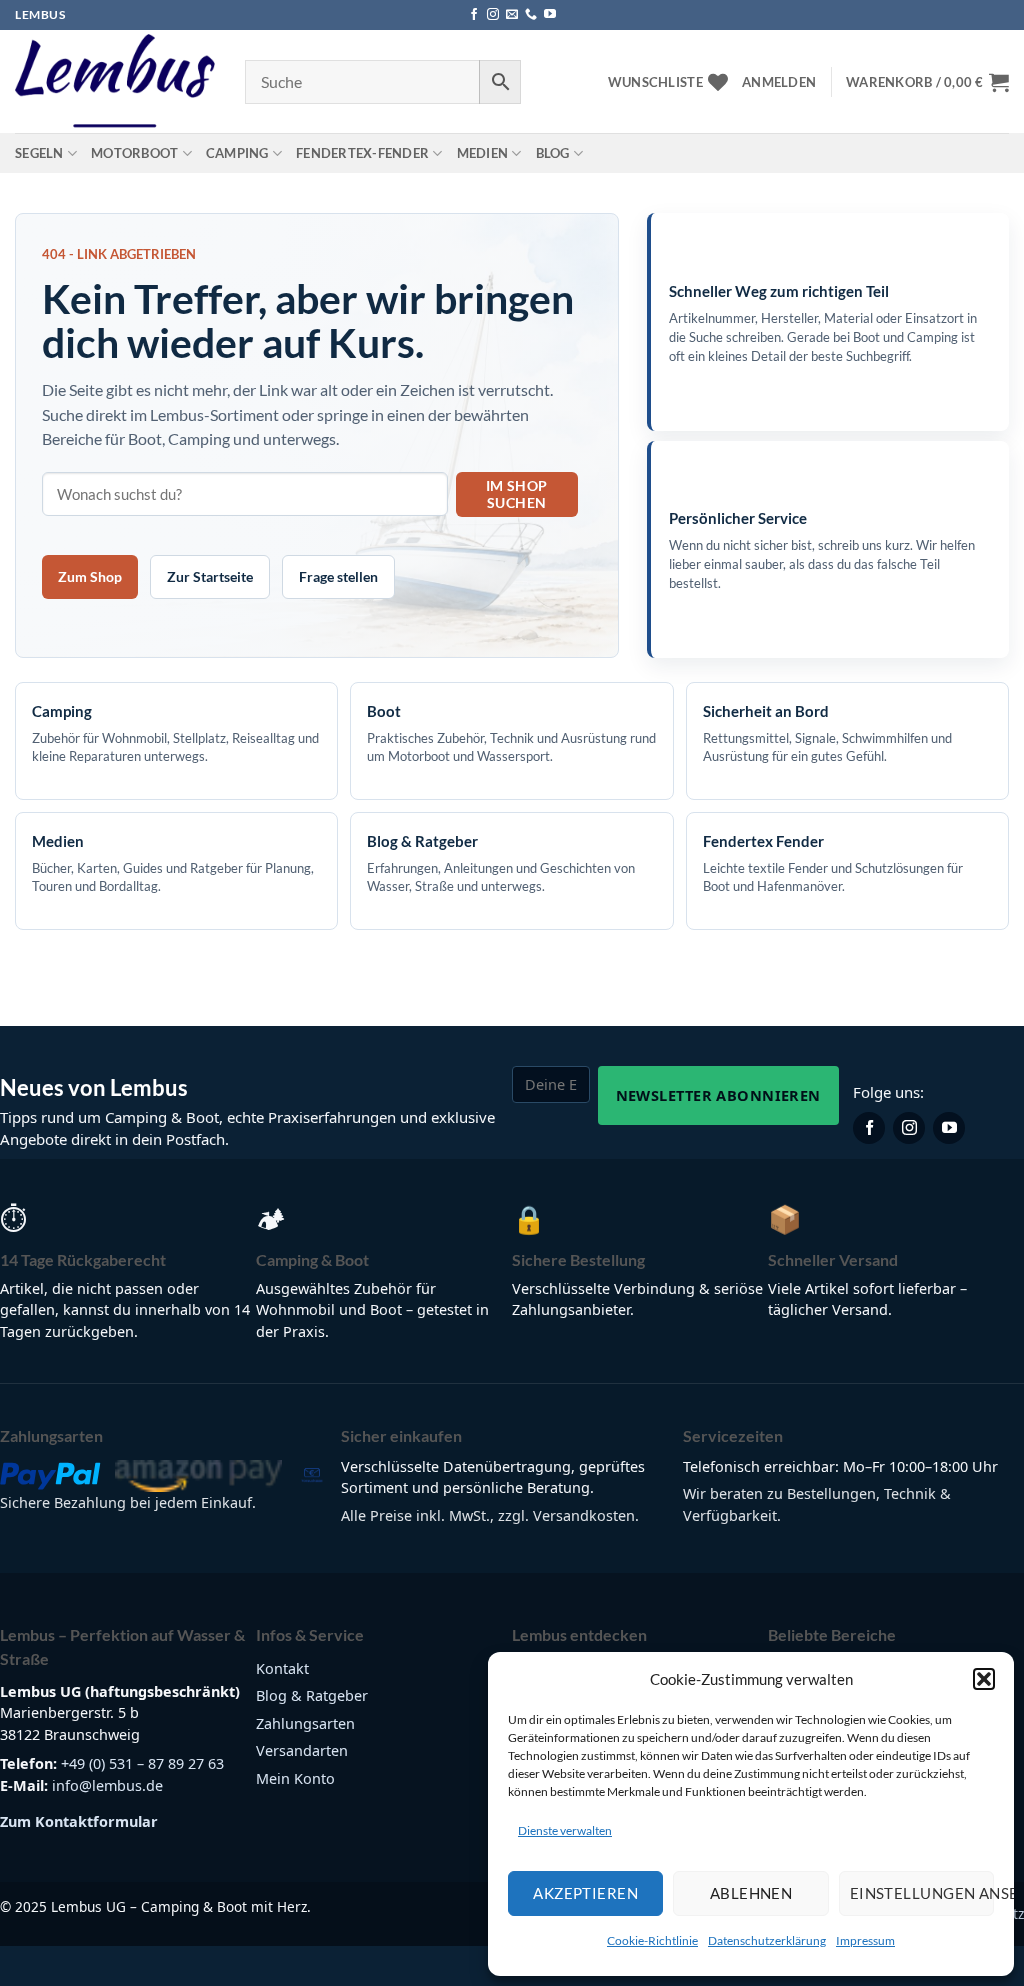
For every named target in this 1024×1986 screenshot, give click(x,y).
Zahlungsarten (305, 1723)
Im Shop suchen (517, 494)
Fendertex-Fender (362, 153)
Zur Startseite (210, 576)
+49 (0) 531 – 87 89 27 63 (142, 1763)
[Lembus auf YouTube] (949, 1128)
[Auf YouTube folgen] (550, 15)
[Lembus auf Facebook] (869, 1128)
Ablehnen (751, 1893)
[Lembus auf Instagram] (909, 1128)
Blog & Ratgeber (312, 1695)
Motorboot (134, 153)
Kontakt (282, 1668)
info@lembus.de (107, 1785)
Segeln (39, 153)
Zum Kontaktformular (79, 1821)
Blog (553, 153)
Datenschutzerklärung (767, 1940)
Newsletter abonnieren (718, 1095)
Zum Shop (90, 576)
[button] (984, 1679)
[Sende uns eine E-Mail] (512, 15)
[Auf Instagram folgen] (493, 15)
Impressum (865, 1940)
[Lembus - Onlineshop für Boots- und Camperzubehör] (115, 82)
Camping (237, 153)
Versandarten (302, 1750)
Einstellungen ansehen (922, 1893)
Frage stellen (338, 576)
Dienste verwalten (565, 1830)
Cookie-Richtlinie (652, 1940)
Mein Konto (295, 1778)
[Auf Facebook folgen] (474, 15)
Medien (483, 153)
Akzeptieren (585, 1893)
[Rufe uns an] (531, 15)
